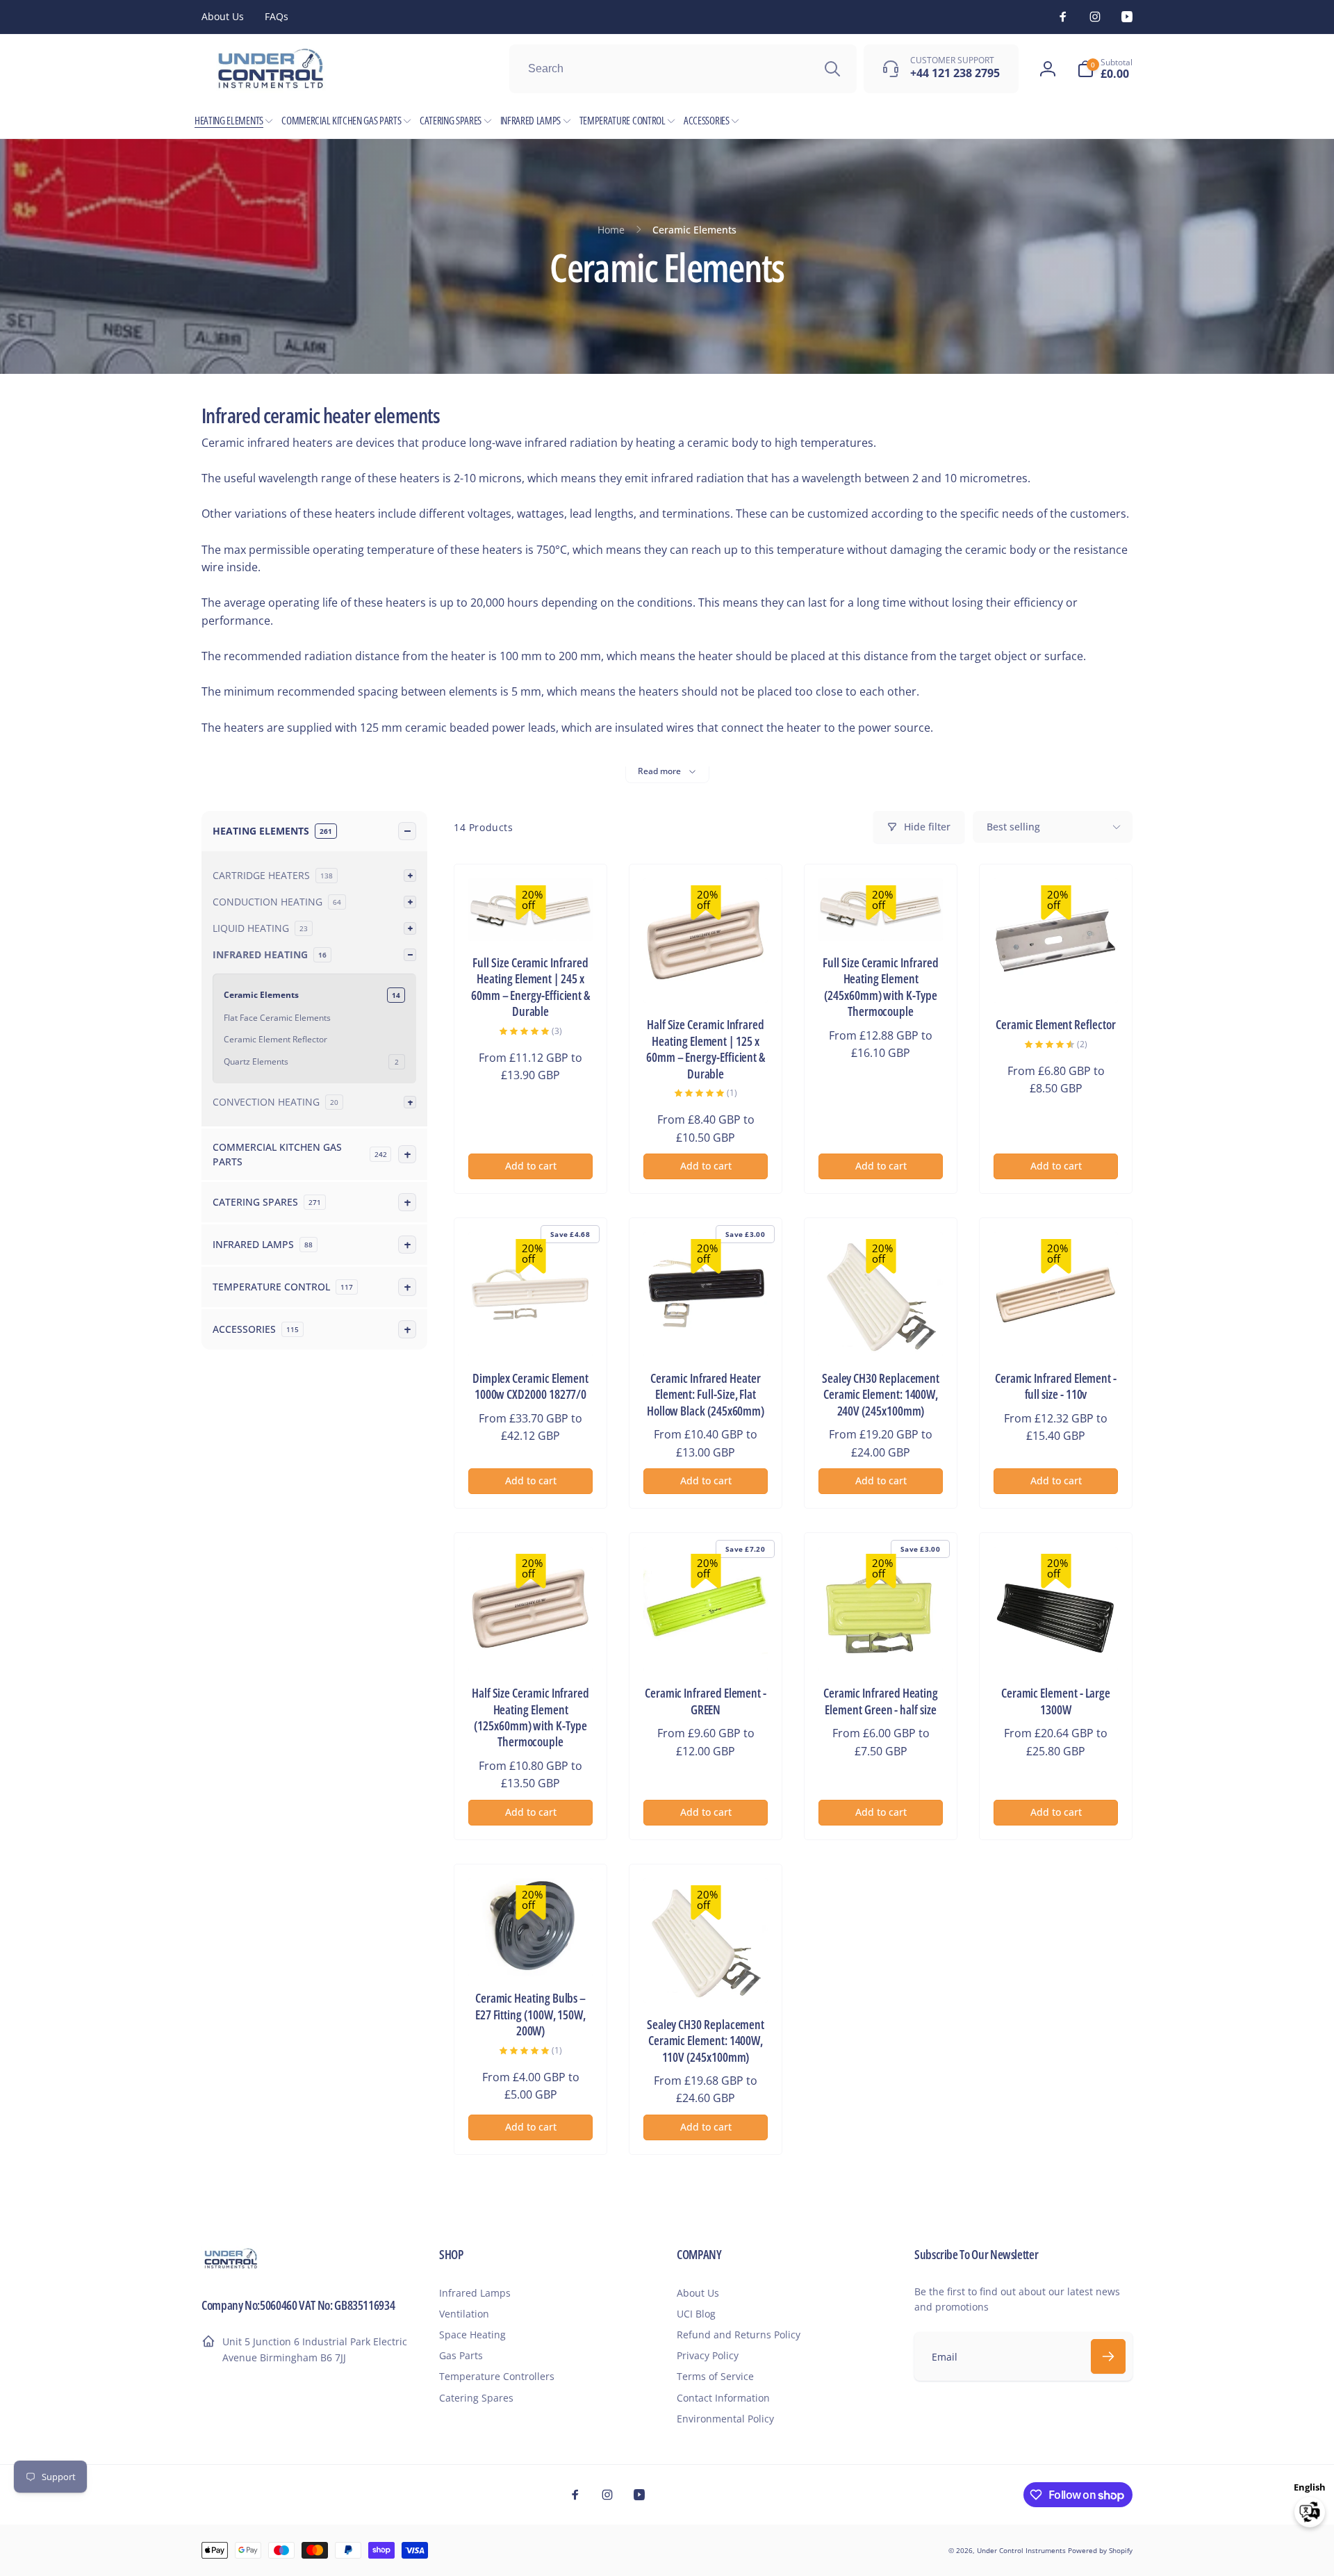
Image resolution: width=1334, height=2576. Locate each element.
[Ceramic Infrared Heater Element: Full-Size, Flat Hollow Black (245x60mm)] (707, 1331)
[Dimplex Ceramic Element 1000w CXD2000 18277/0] (532, 1331)
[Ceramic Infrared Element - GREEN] (707, 1646)
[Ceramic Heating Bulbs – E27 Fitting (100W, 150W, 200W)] (532, 1951)
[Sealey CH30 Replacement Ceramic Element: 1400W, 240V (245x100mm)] (882, 1331)
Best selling (1013, 827)
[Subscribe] (1108, 2356)
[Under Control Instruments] (231, 2267)
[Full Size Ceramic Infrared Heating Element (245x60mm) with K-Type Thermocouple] (882, 915)
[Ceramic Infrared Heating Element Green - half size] (882, 1646)
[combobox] (683, 69)
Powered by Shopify (1100, 2550)
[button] (1105, 69)
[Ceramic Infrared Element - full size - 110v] (1057, 1331)
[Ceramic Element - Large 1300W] (1057, 1646)
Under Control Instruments (1022, 2550)
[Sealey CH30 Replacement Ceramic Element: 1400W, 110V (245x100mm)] (707, 1977)
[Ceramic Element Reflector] (1057, 977)
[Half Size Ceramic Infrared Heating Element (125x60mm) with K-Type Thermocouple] (532, 1646)
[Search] (832, 69)
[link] (223, 17)
